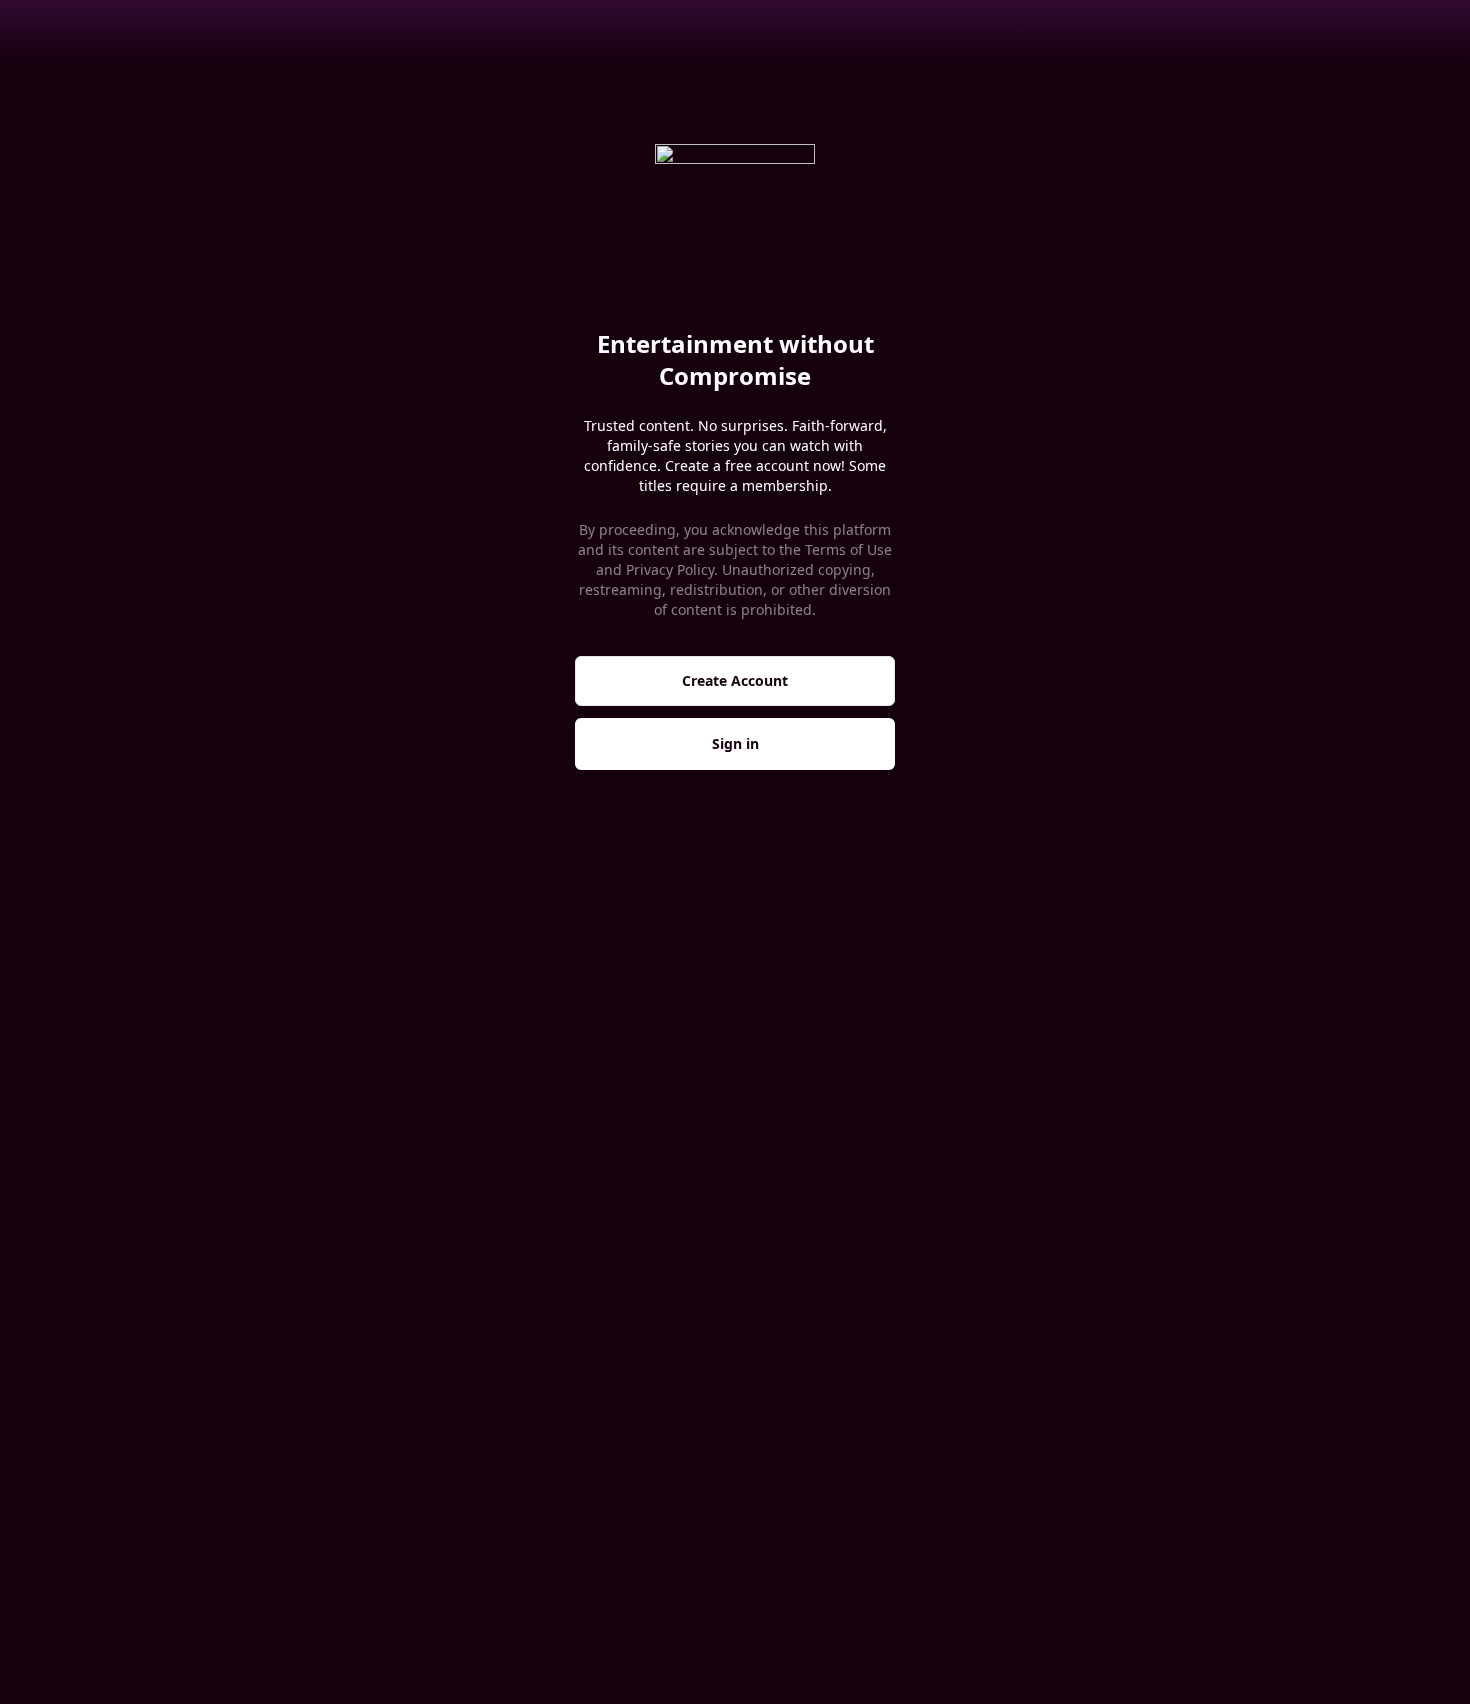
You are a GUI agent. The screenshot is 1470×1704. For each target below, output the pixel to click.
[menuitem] (81, 32)
